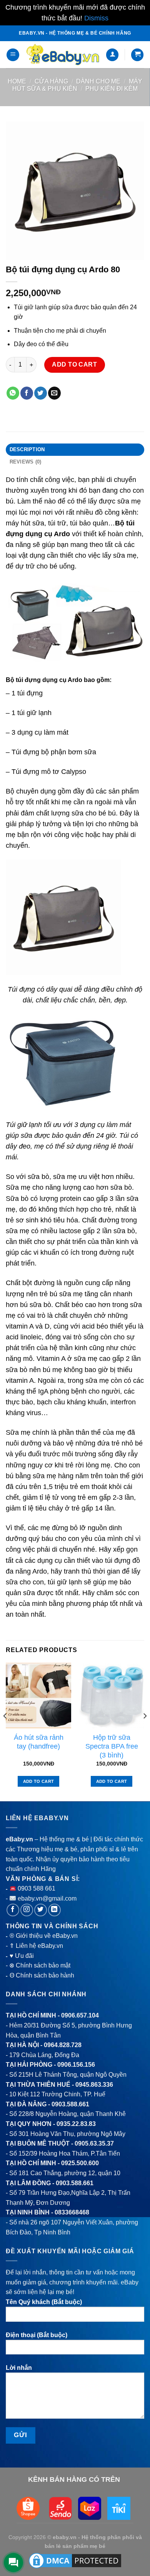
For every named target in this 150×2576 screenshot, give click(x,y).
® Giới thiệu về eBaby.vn (44, 1936)
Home (17, 81)
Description (27, 449)
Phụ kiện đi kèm (112, 89)
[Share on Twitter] (41, 393)
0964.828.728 (63, 2045)
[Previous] (5, 1732)
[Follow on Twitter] (41, 1910)
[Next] (145, 1732)
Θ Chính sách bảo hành (42, 1975)
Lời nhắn (19, 2368)
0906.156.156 (76, 2065)
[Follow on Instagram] (27, 1910)
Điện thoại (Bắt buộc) (37, 2335)
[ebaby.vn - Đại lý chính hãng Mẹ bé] (62, 55)
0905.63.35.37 (94, 2143)
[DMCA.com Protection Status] (75, 2560)
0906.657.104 (80, 2015)
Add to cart (74, 364)
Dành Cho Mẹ (98, 81)
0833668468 (72, 2212)
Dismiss (96, 18)
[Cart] (137, 55)
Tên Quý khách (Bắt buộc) (44, 2302)
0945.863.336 (94, 2085)
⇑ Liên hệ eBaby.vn (36, 1946)
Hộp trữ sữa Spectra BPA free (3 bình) (112, 1746)
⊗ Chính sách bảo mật (40, 1965)
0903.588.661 (70, 2104)
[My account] (112, 55)
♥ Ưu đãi (22, 1956)
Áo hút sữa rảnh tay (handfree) (39, 1742)
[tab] (75, 450)
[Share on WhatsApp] (13, 393)
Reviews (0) (26, 462)
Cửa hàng (51, 81)
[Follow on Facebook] (13, 1910)
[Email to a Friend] (54, 393)
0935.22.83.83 (76, 2124)
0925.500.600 (80, 2163)
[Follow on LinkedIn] (54, 1910)
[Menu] (13, 55)
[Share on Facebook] (27, 393)
